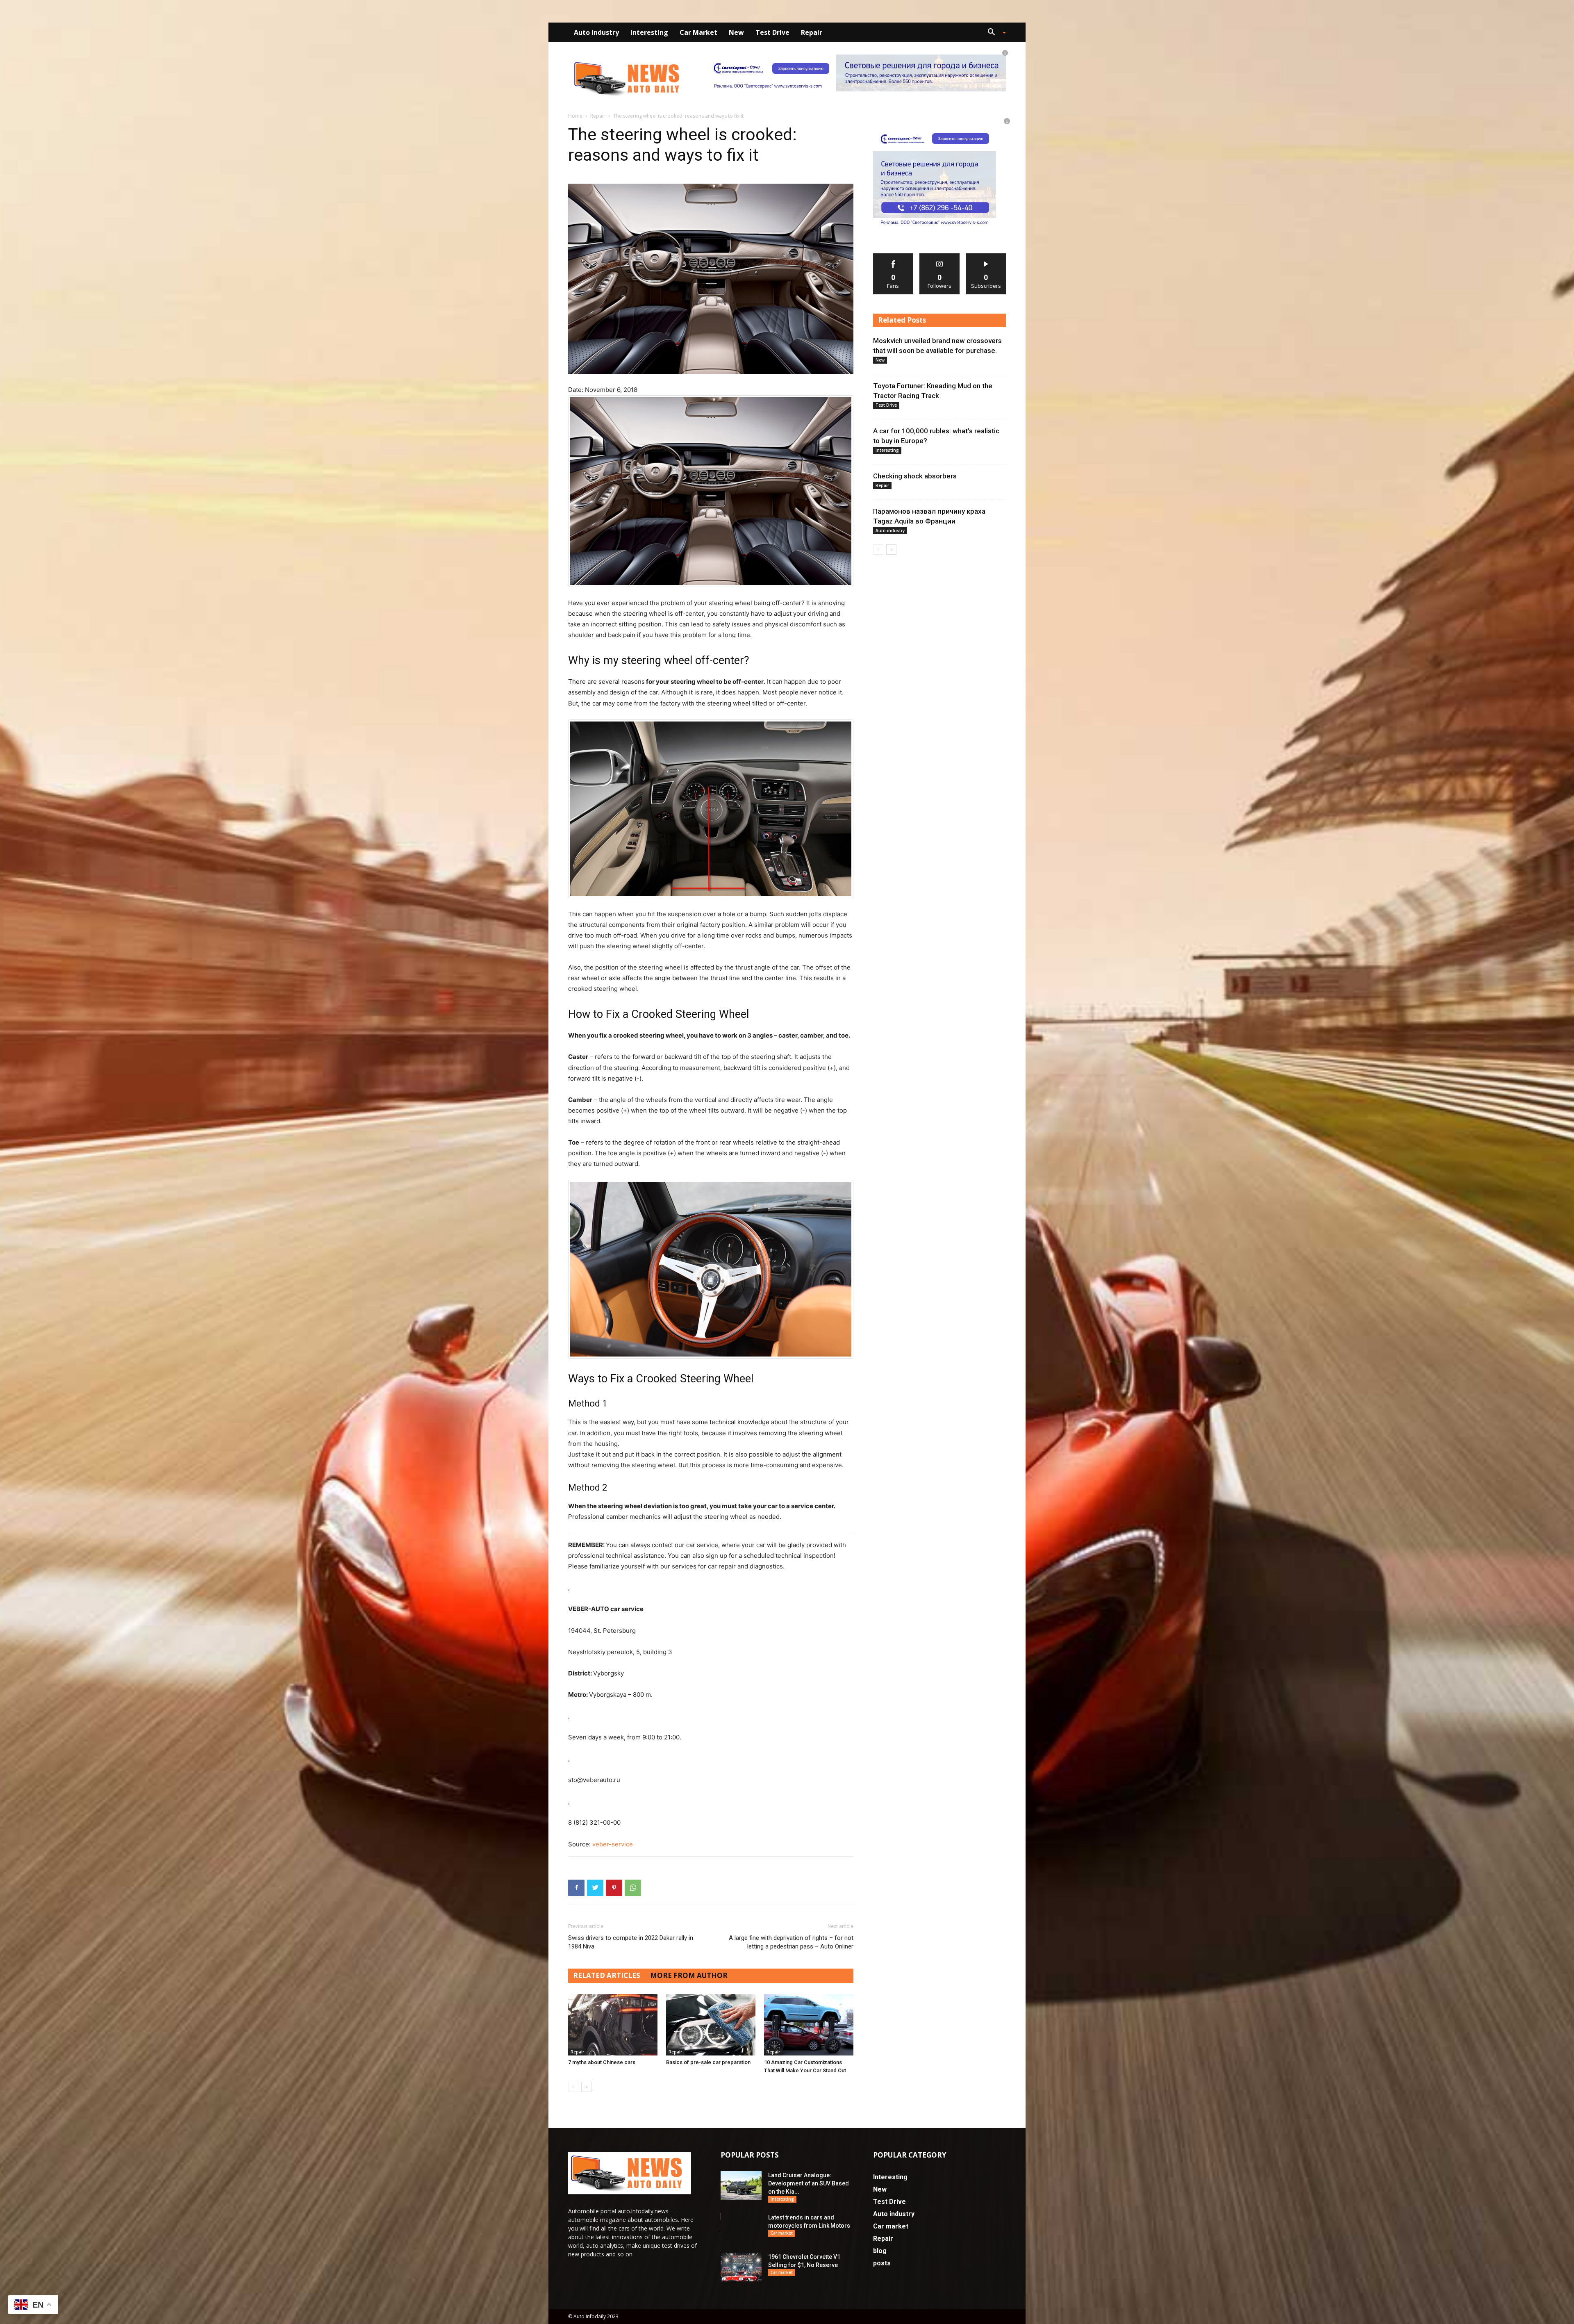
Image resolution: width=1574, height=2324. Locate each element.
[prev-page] (573, 2087)
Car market (698, 32)
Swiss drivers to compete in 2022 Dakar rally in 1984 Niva (631, 1942)
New (736, 32)
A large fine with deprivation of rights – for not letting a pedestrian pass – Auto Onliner (791, 1942)
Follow (940, 256)
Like (893, 256)
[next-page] (586, 2087)
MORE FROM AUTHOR (689, 1975)
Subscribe (986, 256)
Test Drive (772, 32)
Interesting (649, 32)
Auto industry (596, 32)
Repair (812, 32)
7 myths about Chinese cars (602, 2062)
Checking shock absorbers (915, 476)
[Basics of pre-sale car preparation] (711, 2025)
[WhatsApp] (633, 1888)
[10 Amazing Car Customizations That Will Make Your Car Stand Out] (809, 2025)
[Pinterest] (614, 1888)
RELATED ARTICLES (607, 1975)
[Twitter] (595, 1888)
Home (575, 116)
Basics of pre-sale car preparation (708, 2062)
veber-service (613, 1844)
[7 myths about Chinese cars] (613, 2025)
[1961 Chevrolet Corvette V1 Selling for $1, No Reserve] (741, 2267)
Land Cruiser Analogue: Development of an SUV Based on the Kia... (809, 2183)
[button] (994, 33)
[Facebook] (576, 1888)
